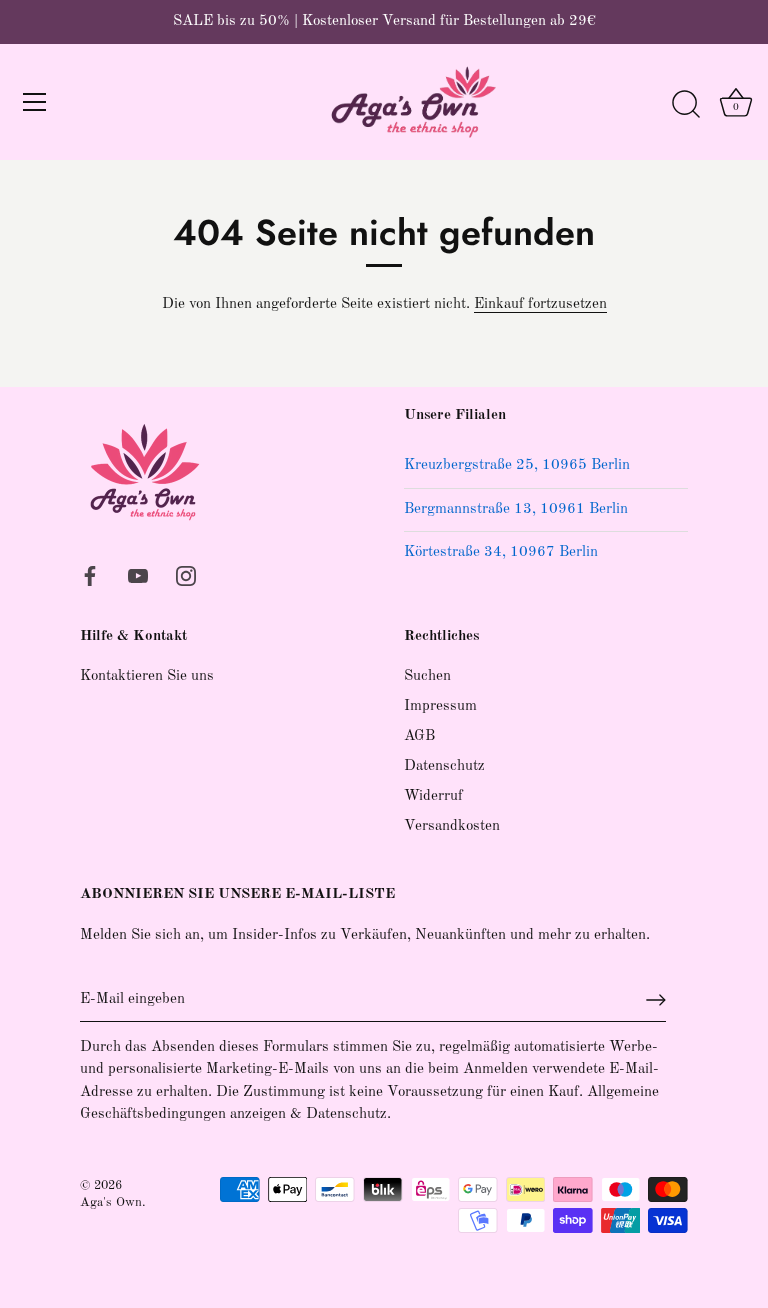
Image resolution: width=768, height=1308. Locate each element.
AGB (419, 736)
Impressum (440, 706)
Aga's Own (111, 1202)
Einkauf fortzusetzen (540, 304)
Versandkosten (452, 826)
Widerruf (433, 796)
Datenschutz (444, 766)
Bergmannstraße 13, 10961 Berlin (516, 509)
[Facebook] (90, 575)
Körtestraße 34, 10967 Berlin (501, 552)
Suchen (427, 676)
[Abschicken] (656, 1000)
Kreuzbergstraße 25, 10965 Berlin (517, 465)
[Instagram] (186, 575)
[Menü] (35, 102)
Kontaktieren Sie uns (147, 676)
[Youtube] (138, 575)
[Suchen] (686, 105)
